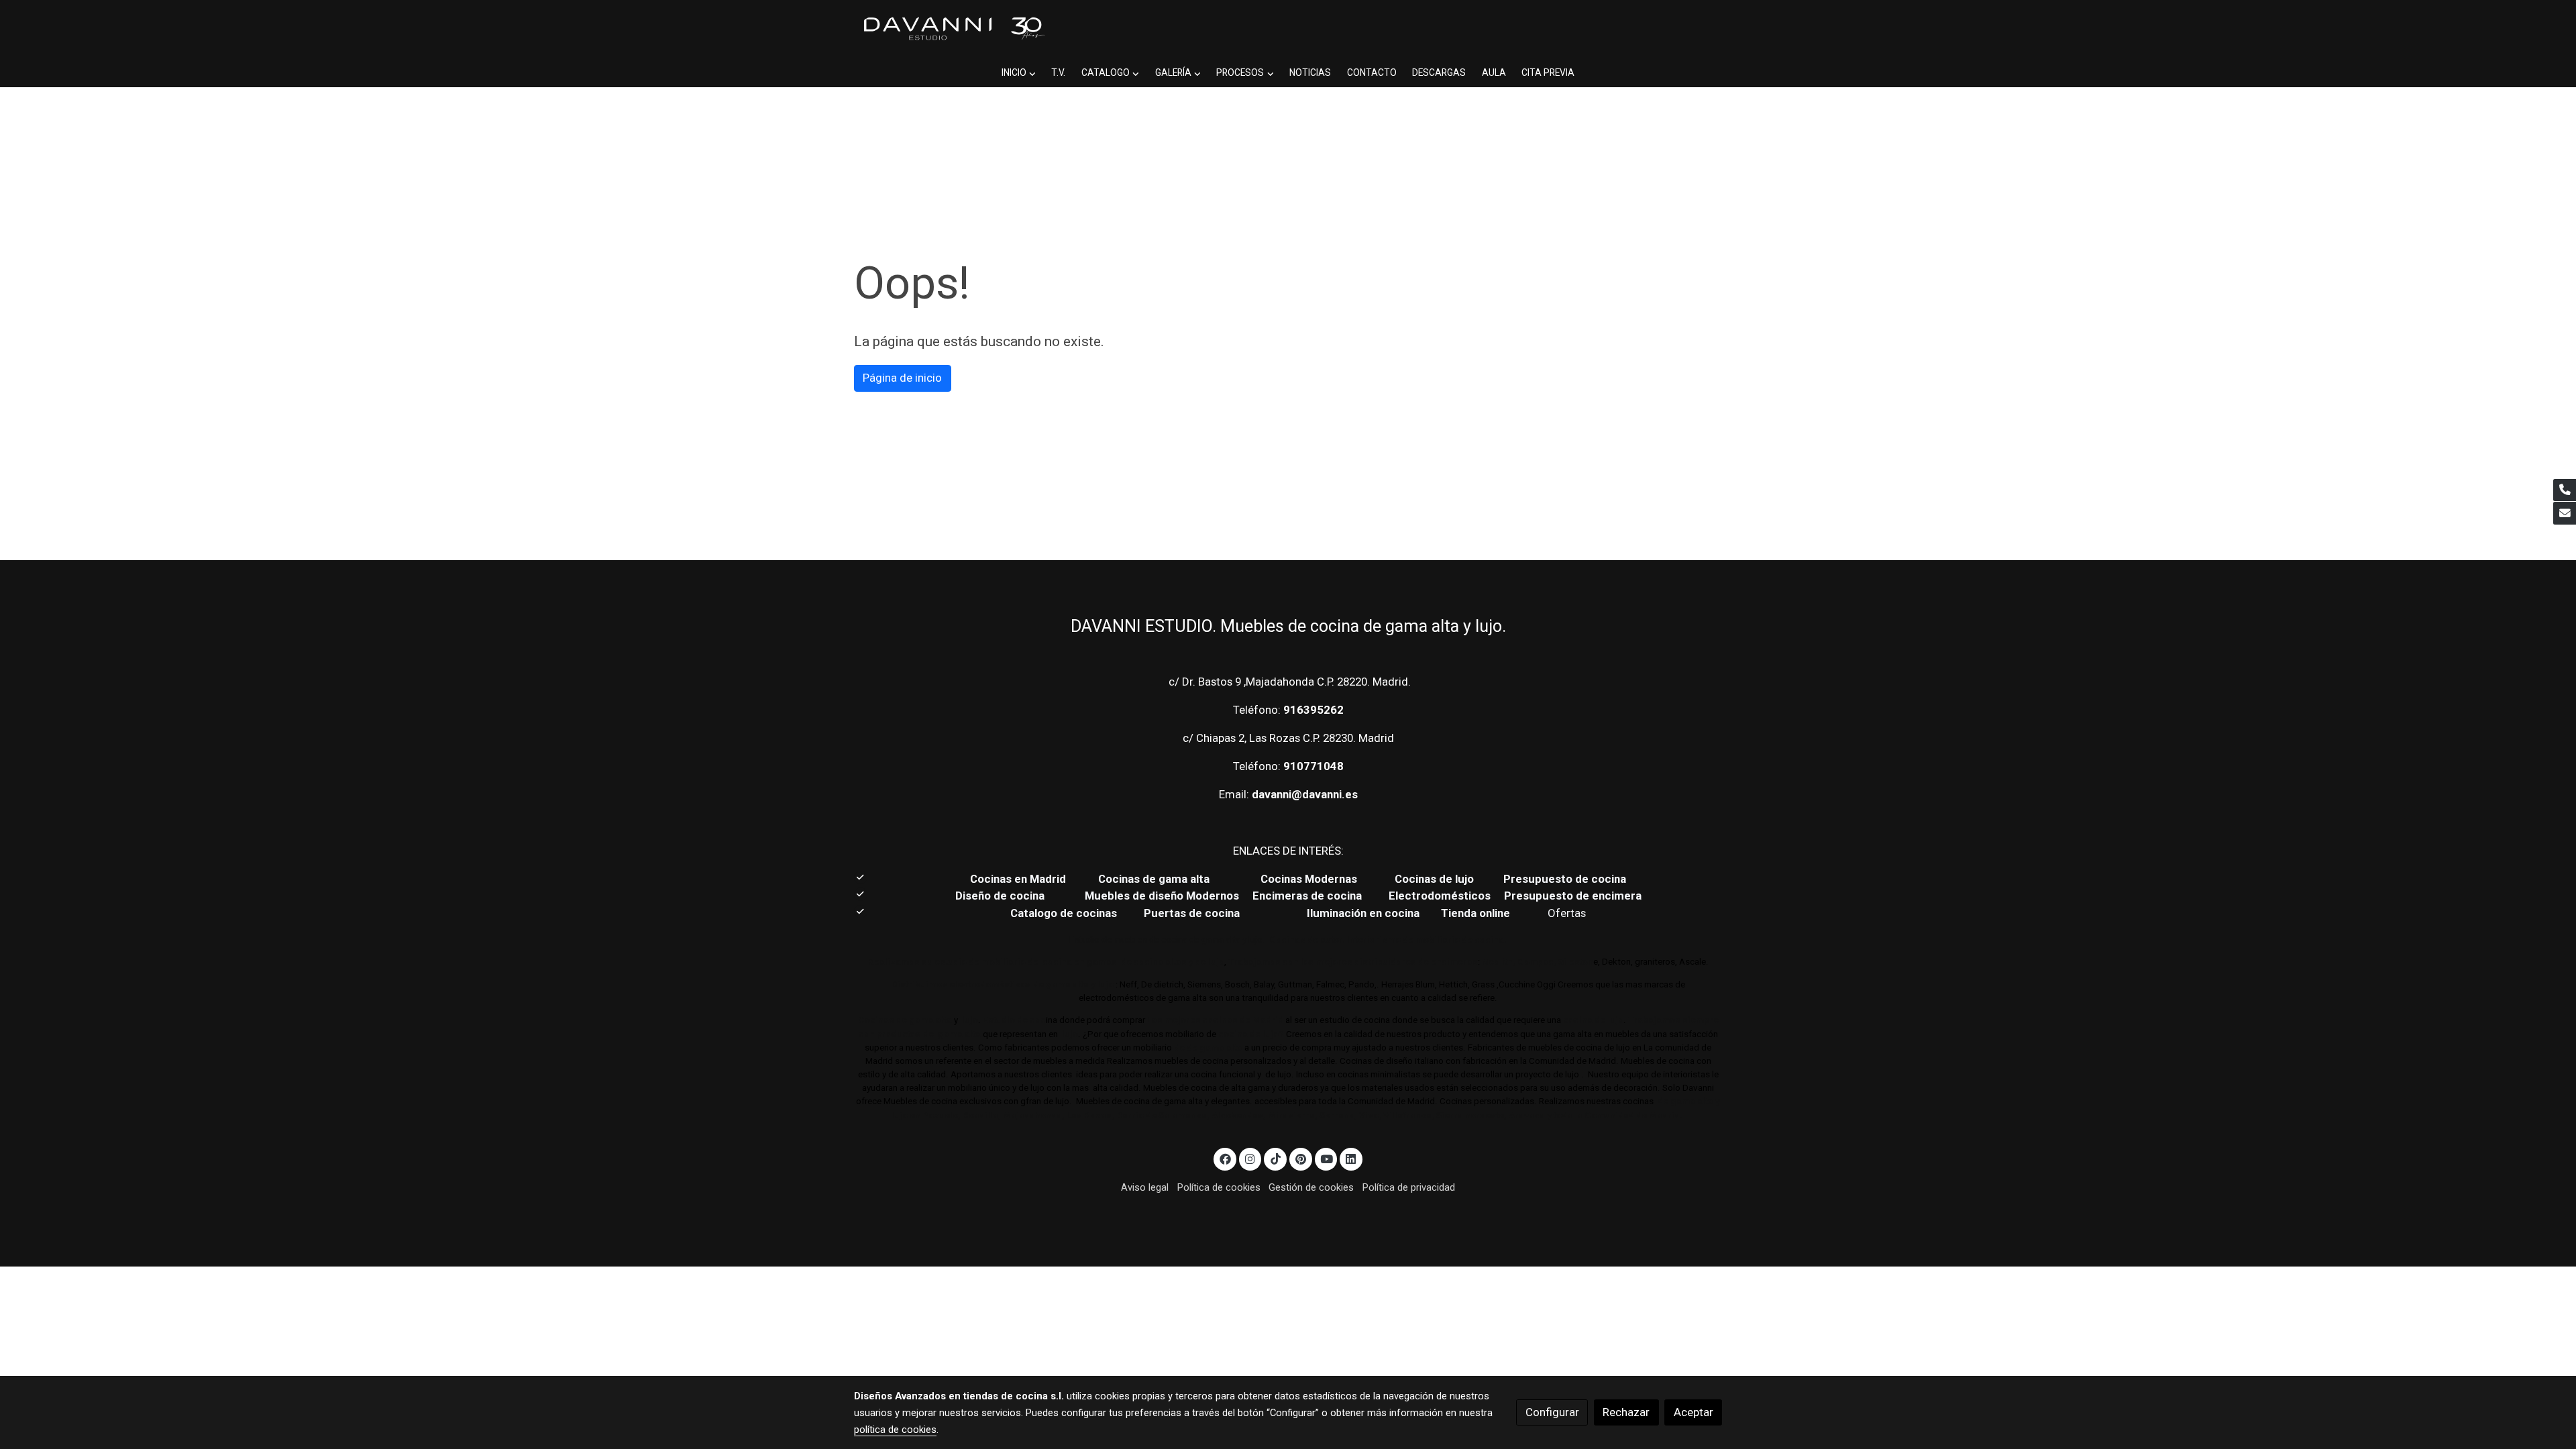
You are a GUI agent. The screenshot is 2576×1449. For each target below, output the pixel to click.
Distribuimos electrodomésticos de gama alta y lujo (1003, 984)
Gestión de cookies (1311, 1187)
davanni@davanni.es (1305, 794)
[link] (953, 29)
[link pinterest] (1300, 1158)
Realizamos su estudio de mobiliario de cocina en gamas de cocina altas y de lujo (1046, 962)
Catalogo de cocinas (1065, 913)
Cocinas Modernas (1310, 879)
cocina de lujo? (1251, 1034)
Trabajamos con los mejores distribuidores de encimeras (1353, 962)
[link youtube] (1327, 1158)
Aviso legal (1145, 1187)
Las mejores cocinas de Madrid (1214, 1020)
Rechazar (1626, 1412)
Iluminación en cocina (1363, 913)
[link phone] (2565, 490)
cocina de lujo (1592, 1020)
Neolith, (1499, 962)
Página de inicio (902, 378)
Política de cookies (1219, 1187)
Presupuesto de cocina (1565, 879)
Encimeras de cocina (1310, 896)
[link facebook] (1225, 1158)
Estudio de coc (1014, 1020)
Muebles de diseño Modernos (1162, 896)
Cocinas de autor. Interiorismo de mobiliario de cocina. (1388, 940)
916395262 (1313, 710)
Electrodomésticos (1441, 896)
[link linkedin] (1351, 1158)
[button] (1018, 73)
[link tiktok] (1275, 1158)
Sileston (1576, 962)
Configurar (1552, 1412)
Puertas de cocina (1193, 913)
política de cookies (895, 1430)
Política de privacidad (1409, 1187)
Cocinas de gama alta (1158, 879)
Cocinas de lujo (1434, 879)
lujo (969, 1020)
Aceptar (1694, 1412)
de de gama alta (1207, 1048)
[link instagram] (1250, 1158)
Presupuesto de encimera (1573, 896)
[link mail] (2565, 513)
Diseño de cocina (1007, 896)
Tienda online (1474, 913)
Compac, (1537, 962)
